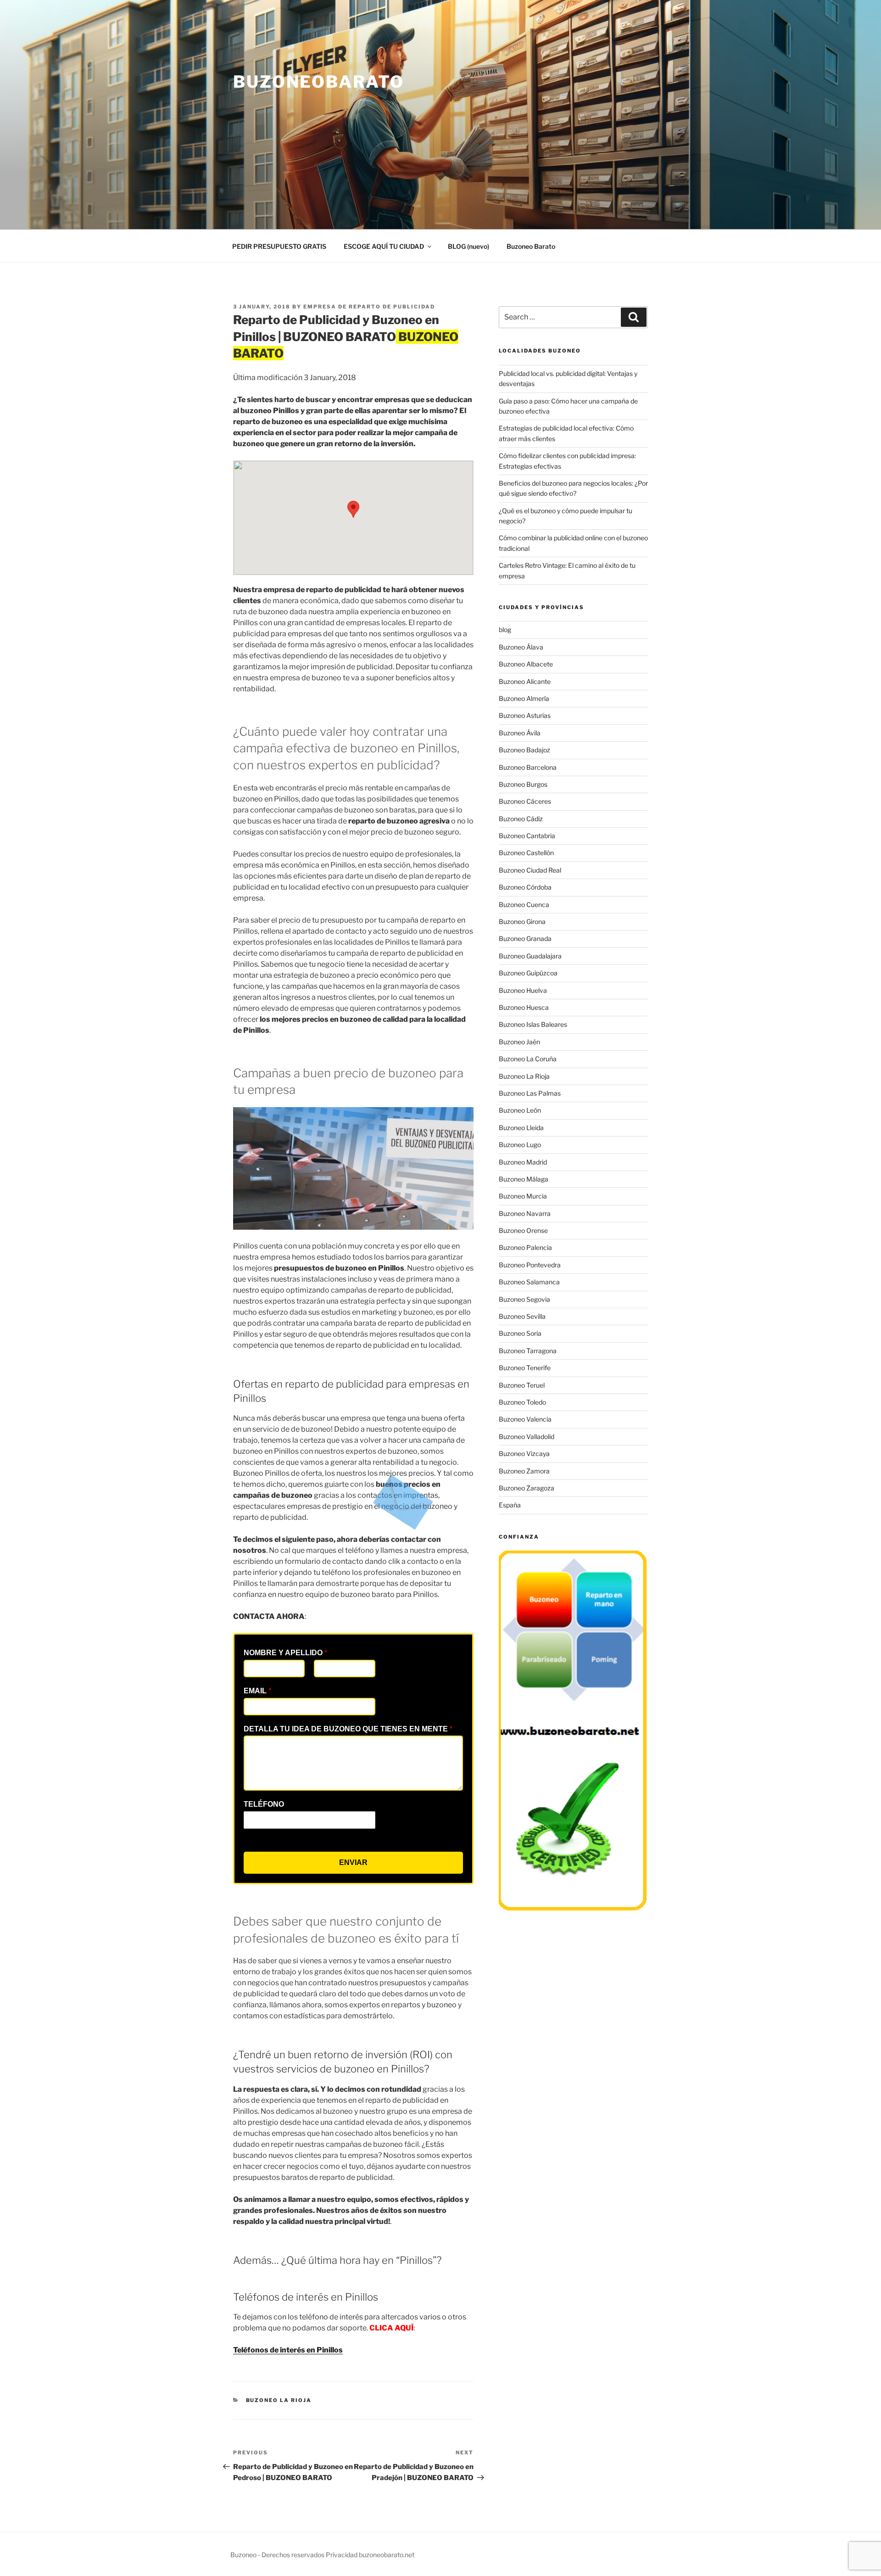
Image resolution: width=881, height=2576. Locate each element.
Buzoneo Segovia (524, 1299)
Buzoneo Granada (525, 938)
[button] (353, 509)
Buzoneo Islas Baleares (533, 1024)
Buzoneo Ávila (520, 733)
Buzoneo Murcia (523, 1196)
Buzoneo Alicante (525, 681)
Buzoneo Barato (531, 246)
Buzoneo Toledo (522, 1402)
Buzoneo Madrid (523, 1162)
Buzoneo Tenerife (525, 1368)
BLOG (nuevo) (468, 246)
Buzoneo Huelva (523, 990)
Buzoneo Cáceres (525, 801)
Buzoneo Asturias (525, 715)
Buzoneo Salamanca (529, 1282)
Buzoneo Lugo (520, 1145)
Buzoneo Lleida (521, 1128)
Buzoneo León (520, 1110)
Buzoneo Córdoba (525, 887)
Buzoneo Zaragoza (527, 1488)
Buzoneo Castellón (526, 853)
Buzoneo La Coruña (528, 1059)
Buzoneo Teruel (522, 1385)
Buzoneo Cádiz (521, 819)
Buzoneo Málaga (524, 1179)
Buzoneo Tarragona (528, 1351)
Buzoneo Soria (520, 1333)
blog (505, 630)
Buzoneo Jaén (519, 1042)
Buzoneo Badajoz (524, 750)
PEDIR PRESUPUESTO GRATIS (279, 246)
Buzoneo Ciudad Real (530, 870)
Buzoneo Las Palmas (530, 1093)
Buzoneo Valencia (525, 1419)
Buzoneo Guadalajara (530, 956)
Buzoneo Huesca (524, 1007)
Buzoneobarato (318, 82)
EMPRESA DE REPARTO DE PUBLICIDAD (369, 307)
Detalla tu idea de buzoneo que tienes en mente (348, 1729)
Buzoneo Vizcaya (524, 1453)
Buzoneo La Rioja (279, 2400)
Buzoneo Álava (521, 647)
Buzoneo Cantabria (527, 836)
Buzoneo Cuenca (524, 904)
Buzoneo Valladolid (527, 1436)
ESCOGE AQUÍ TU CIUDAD (384, 246)
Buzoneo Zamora (524, 1471)
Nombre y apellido (285, 1653)
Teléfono (264, 1804)
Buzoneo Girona (522, 921)
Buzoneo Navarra (525, 1213)
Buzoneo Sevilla (522, 1316)
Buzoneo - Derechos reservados (278, 2555)
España (510, 1505)
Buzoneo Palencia (525, 1247)
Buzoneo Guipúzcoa (528, 973)
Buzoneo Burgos (523, 784)
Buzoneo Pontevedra (530, 1265)
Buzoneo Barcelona (528, 767)
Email (257, 1691)
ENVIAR (353, 1862)
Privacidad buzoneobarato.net (370, 2555)
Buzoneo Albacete (526, 664)
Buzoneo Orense (523, 1230)
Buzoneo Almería (524, 698)
